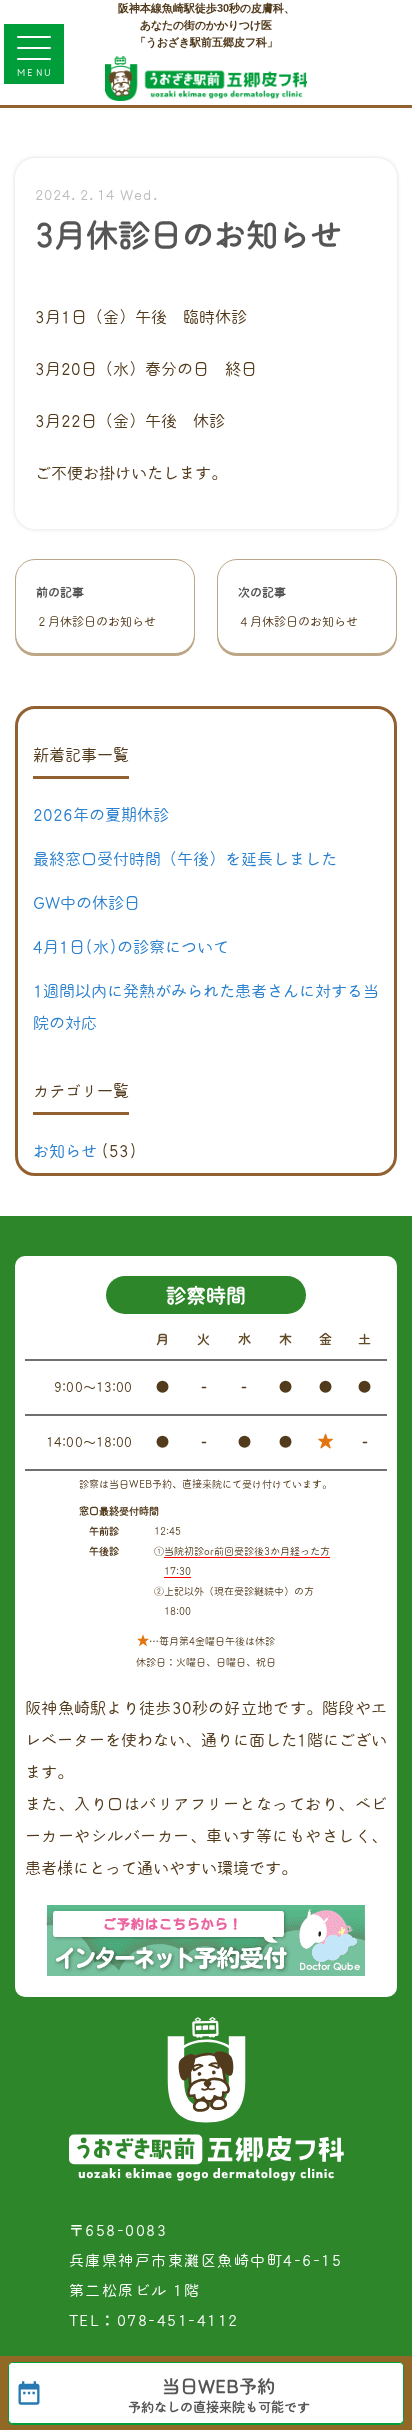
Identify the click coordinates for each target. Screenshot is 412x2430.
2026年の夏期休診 (101, 815)
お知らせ (65, 1151)
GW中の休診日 (86, 903)
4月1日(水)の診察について (131, 947)
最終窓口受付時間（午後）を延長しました (185, 859)
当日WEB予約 (219, 2395)
